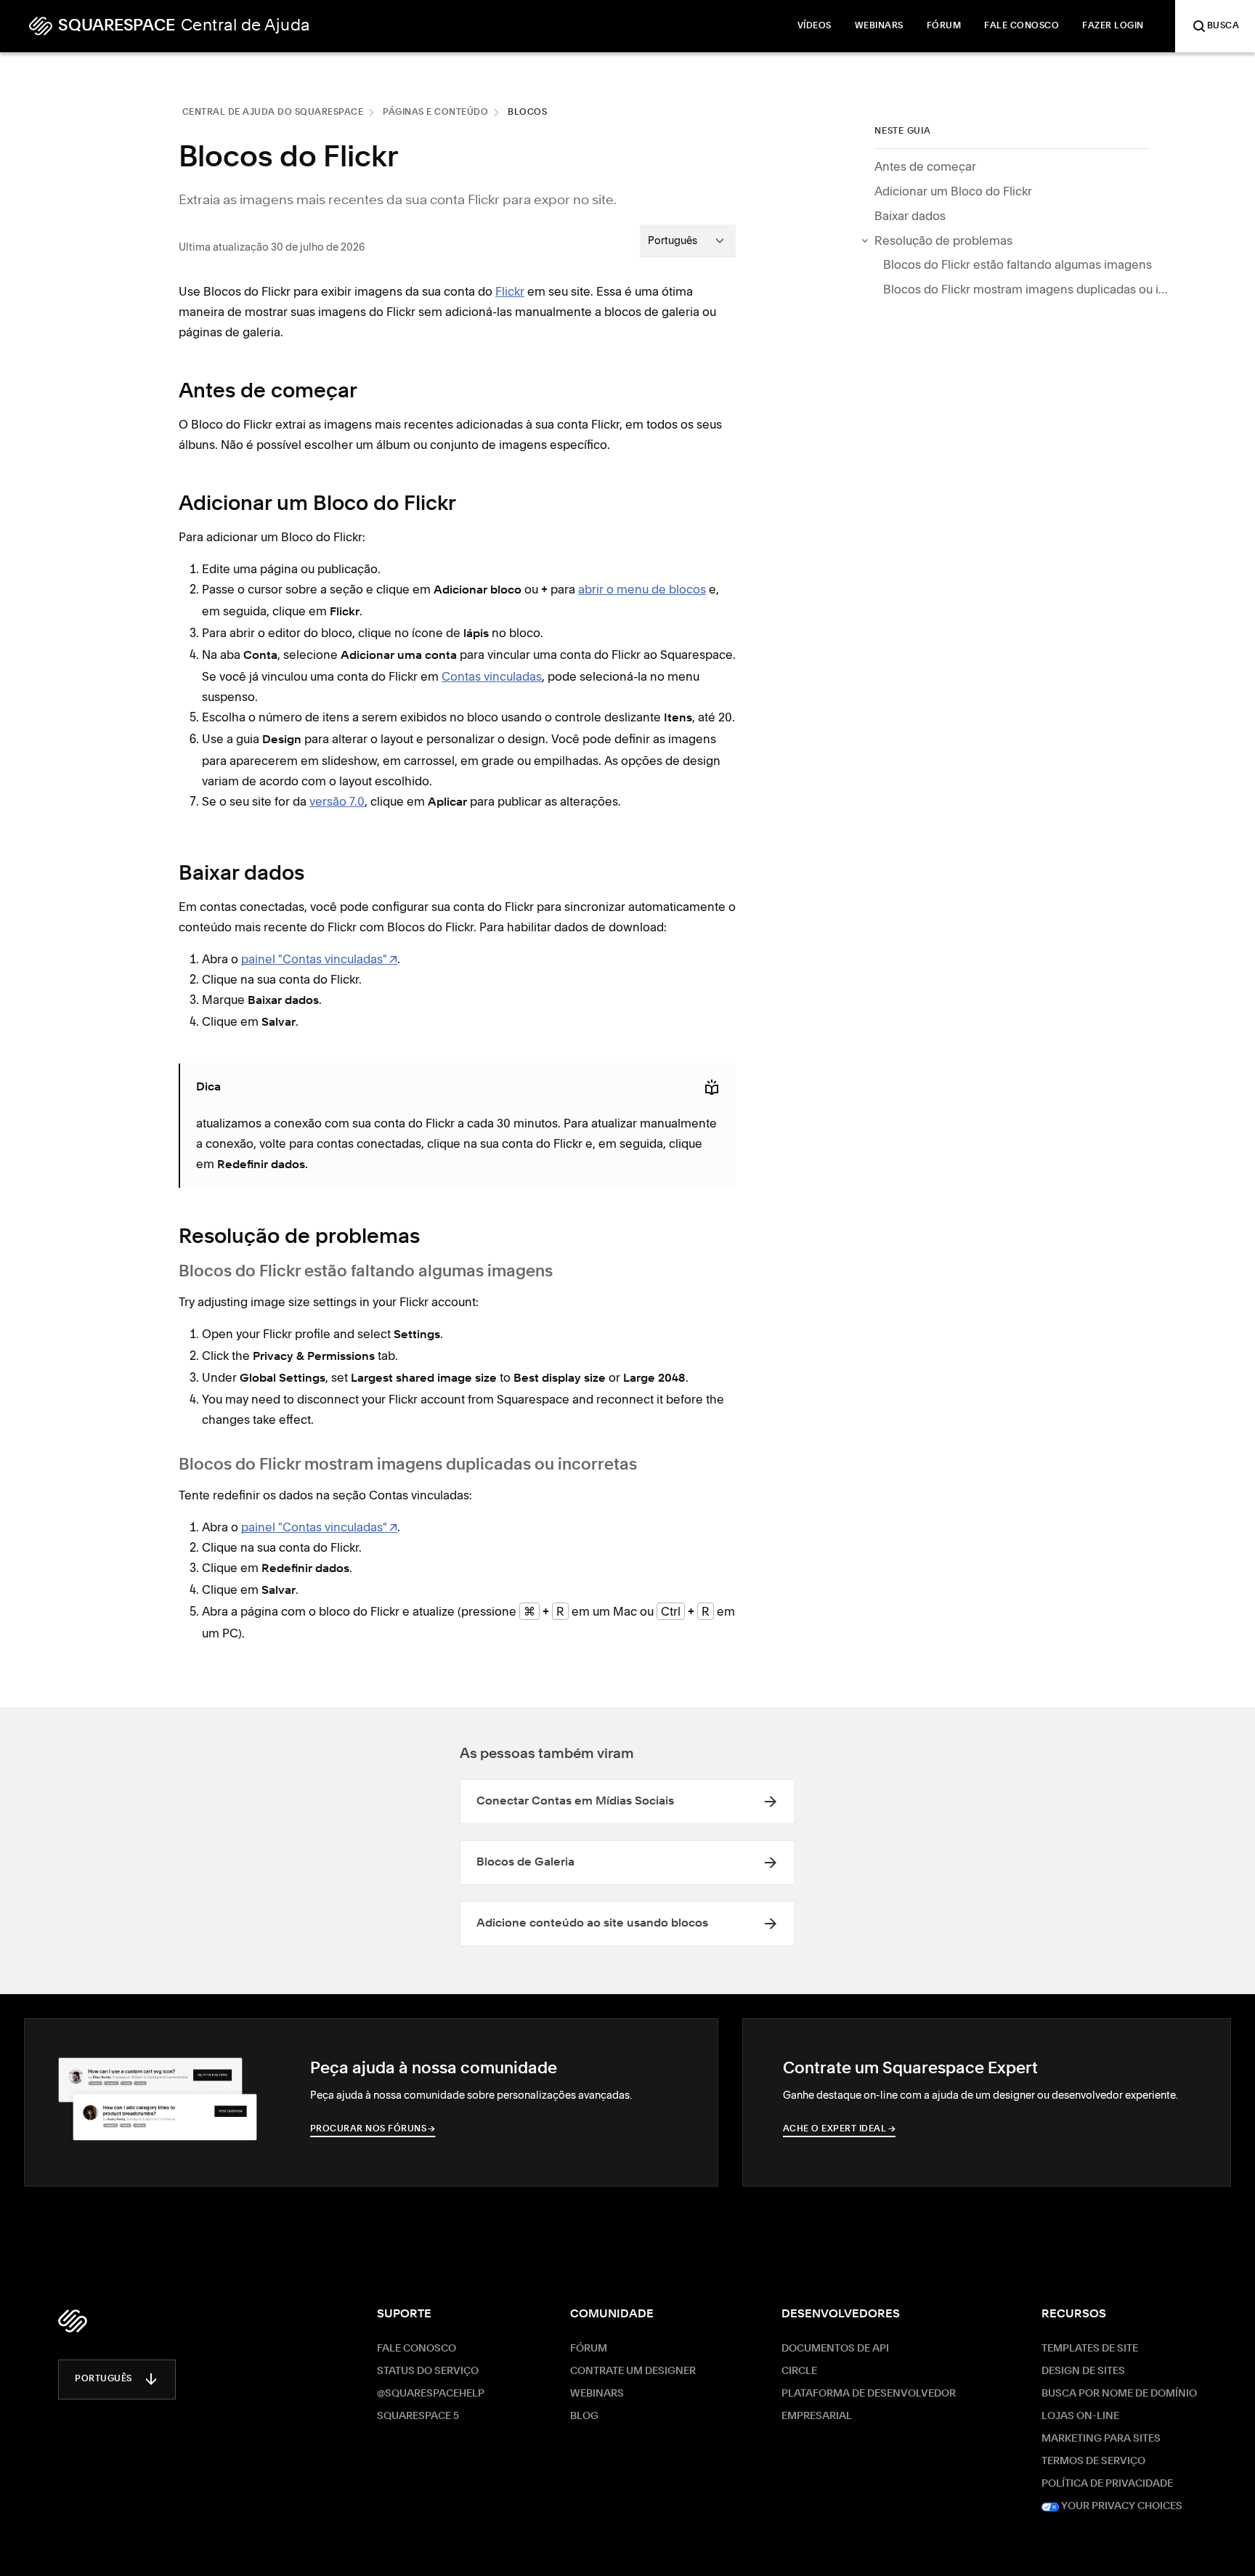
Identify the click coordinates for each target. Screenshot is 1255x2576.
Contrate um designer (633, 2371)
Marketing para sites (1101, 2439)
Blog (584, 2416)
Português (103, 2379)
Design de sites (1083, 2371)
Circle (799, 2371)
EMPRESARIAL (817, 2416)
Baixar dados (910, 216)
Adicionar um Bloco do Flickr (953, 191)
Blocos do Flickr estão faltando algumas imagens (1018, 264)
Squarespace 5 (418, 2416)
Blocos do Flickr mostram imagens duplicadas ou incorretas (1028, 289)
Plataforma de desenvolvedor (869, 2394)
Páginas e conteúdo (435, 113)
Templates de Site (1090, 2349)
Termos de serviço (1093, 2461)
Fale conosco (417, 2349)
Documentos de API (835, 2349)
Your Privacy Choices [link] (1121, 2506)
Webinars (597, 2394)
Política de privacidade (1107, 2484)
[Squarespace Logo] (73, 2321)
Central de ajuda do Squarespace (273, 113)
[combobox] (688, 240)
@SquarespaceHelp (431, 2394)
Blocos (527, 113)
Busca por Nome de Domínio (1119, 2394)
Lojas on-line (1080, 2416)
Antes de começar (925, 166)
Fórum (589, 2349)
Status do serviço (428, 2371)
